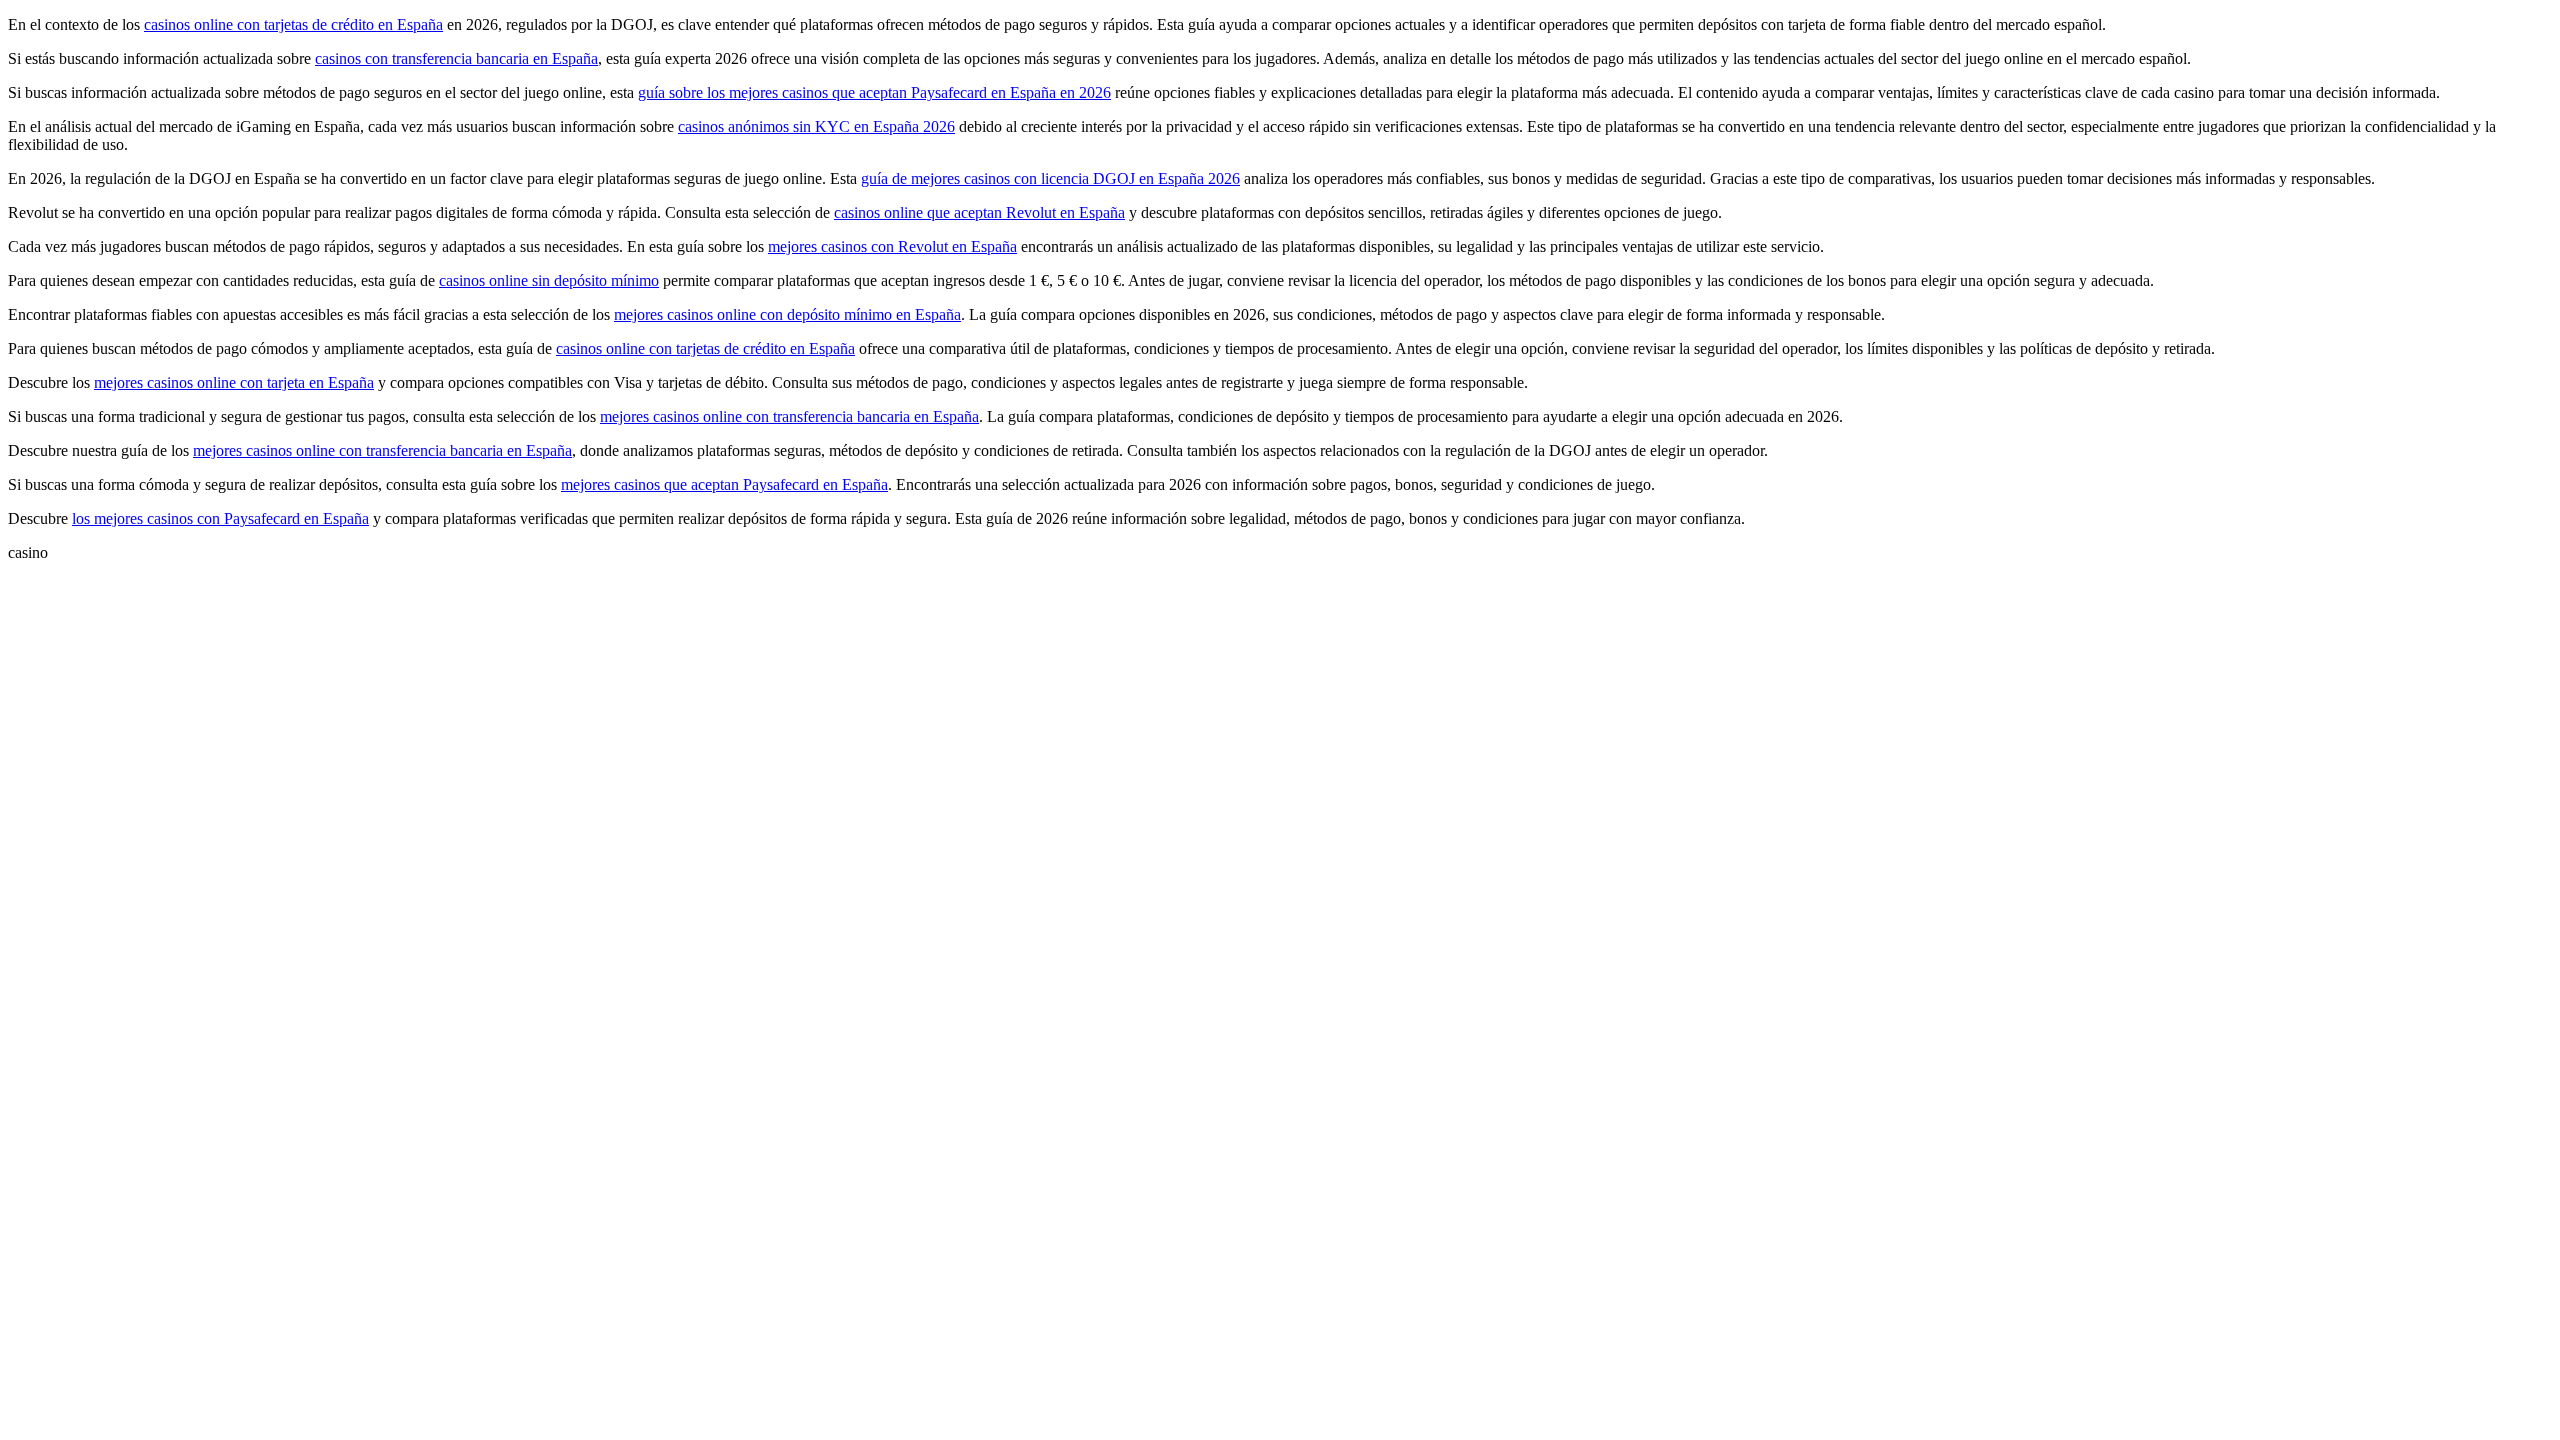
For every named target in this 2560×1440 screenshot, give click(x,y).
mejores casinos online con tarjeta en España (234, 382)
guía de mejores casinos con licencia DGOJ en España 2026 (1050, 178)
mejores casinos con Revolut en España (892, 246)
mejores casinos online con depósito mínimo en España (787, 314)
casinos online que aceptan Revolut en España (979, 212)
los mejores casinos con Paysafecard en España (220, 518)
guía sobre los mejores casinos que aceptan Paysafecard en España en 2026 (874, 92)
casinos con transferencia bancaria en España (456, 58)
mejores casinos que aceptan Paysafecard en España (724, 484)
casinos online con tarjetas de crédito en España (293, 24)
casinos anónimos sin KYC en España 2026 (816, 126)
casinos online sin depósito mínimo (549, 280)
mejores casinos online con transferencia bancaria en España (789, 416)
